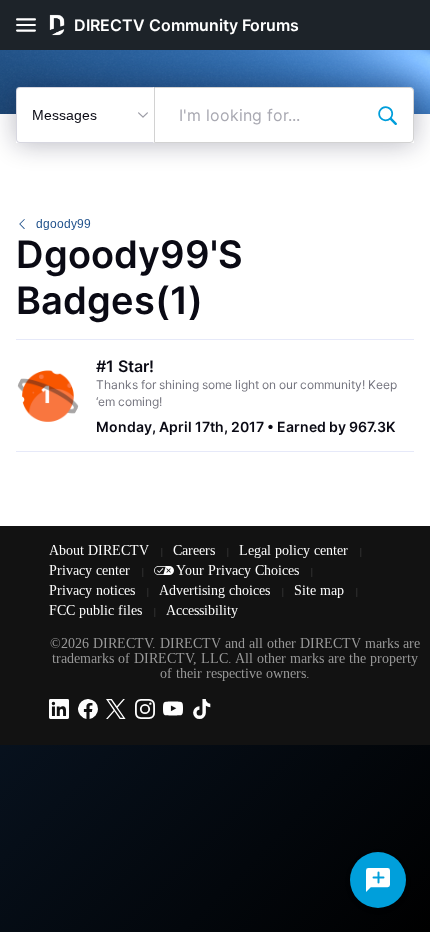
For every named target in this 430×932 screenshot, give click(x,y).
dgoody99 (63, 224)
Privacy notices (94, 590)
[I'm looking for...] (387, 115)
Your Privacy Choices (239, 570)
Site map (321, 590)
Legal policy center (295, 550)
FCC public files (97, 610)
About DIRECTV (101, 550)
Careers (196, 550)
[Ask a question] (378, 880)
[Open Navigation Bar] (32, 25)
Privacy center (91, 570)
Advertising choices (216, 590)
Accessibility (202, 610)
